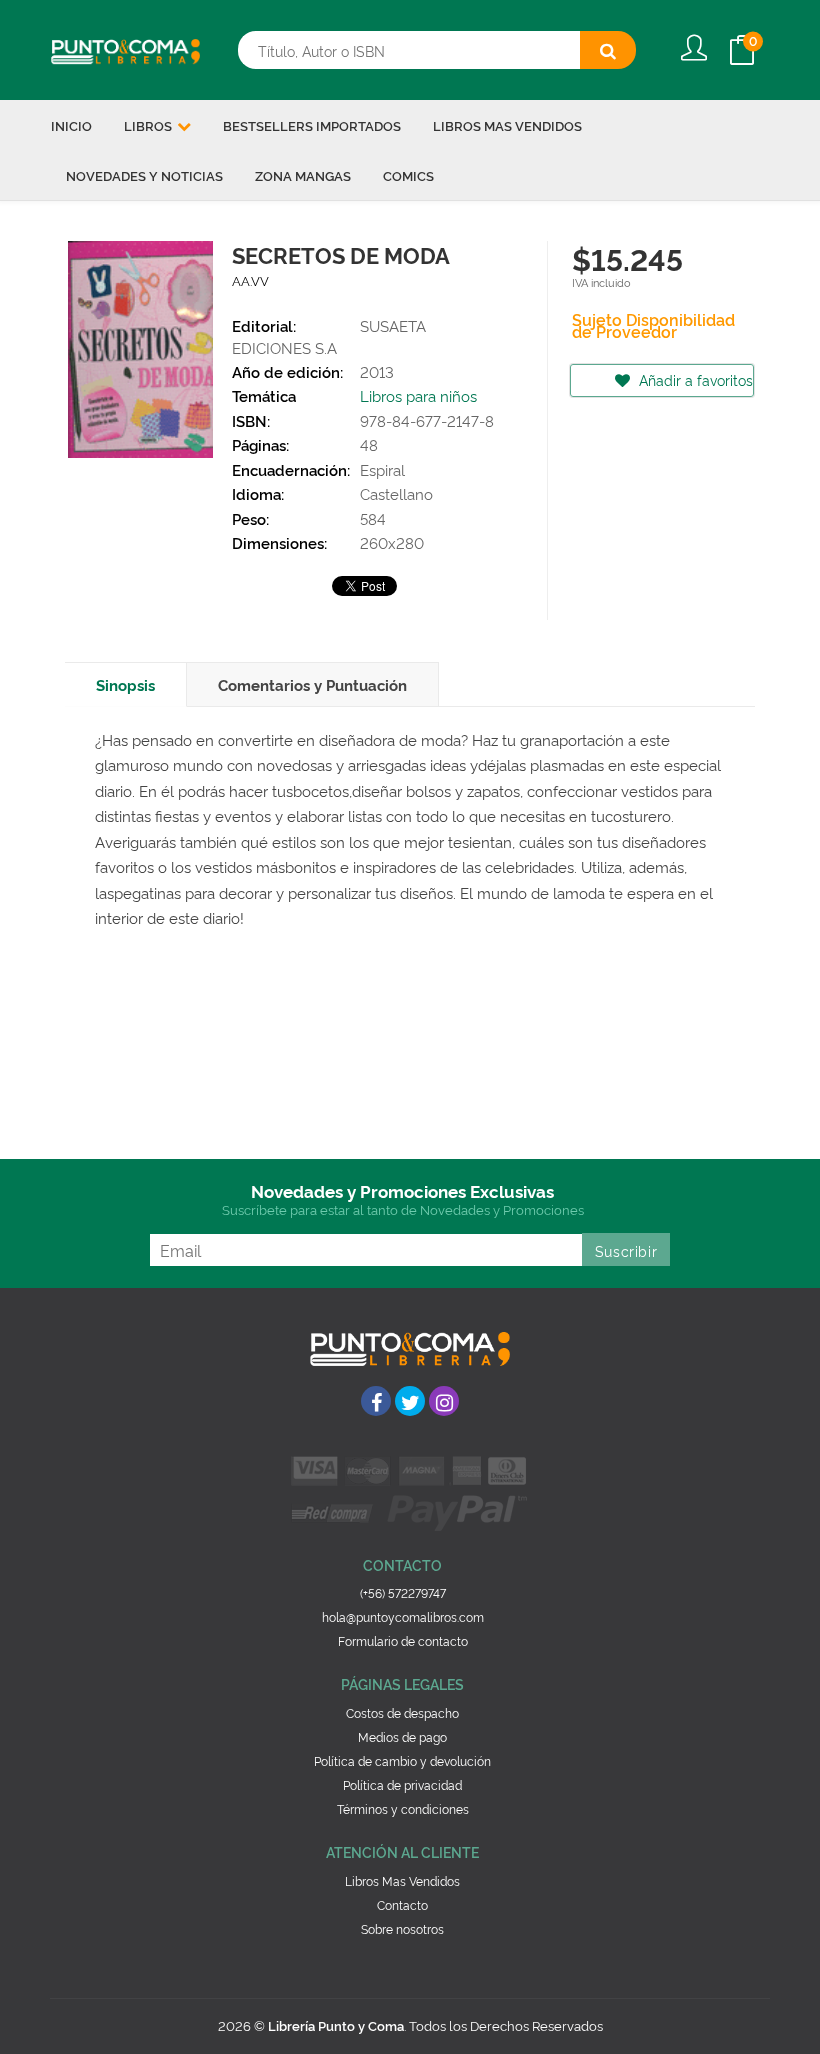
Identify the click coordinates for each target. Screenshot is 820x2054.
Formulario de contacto (403, 1640)
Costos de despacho (402, 1712)
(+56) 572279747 (403, 1592)
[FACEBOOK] (376, 1401)
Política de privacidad (402, 1784)
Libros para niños (418, 395)
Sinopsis (125, 684)
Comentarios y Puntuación (312, 684)
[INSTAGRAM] (444, 1401)
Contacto (402, 1904)
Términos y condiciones (403, 1808)
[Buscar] (608, 50)
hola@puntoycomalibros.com (403, 1616)
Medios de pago (402, 1736)
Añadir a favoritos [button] (694, 379)
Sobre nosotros (402, 1928)
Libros (149, 125)
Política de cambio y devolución (402, 1760)
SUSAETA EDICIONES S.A (329, 336)
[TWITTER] (410, 1401)
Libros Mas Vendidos (402, 1880)
